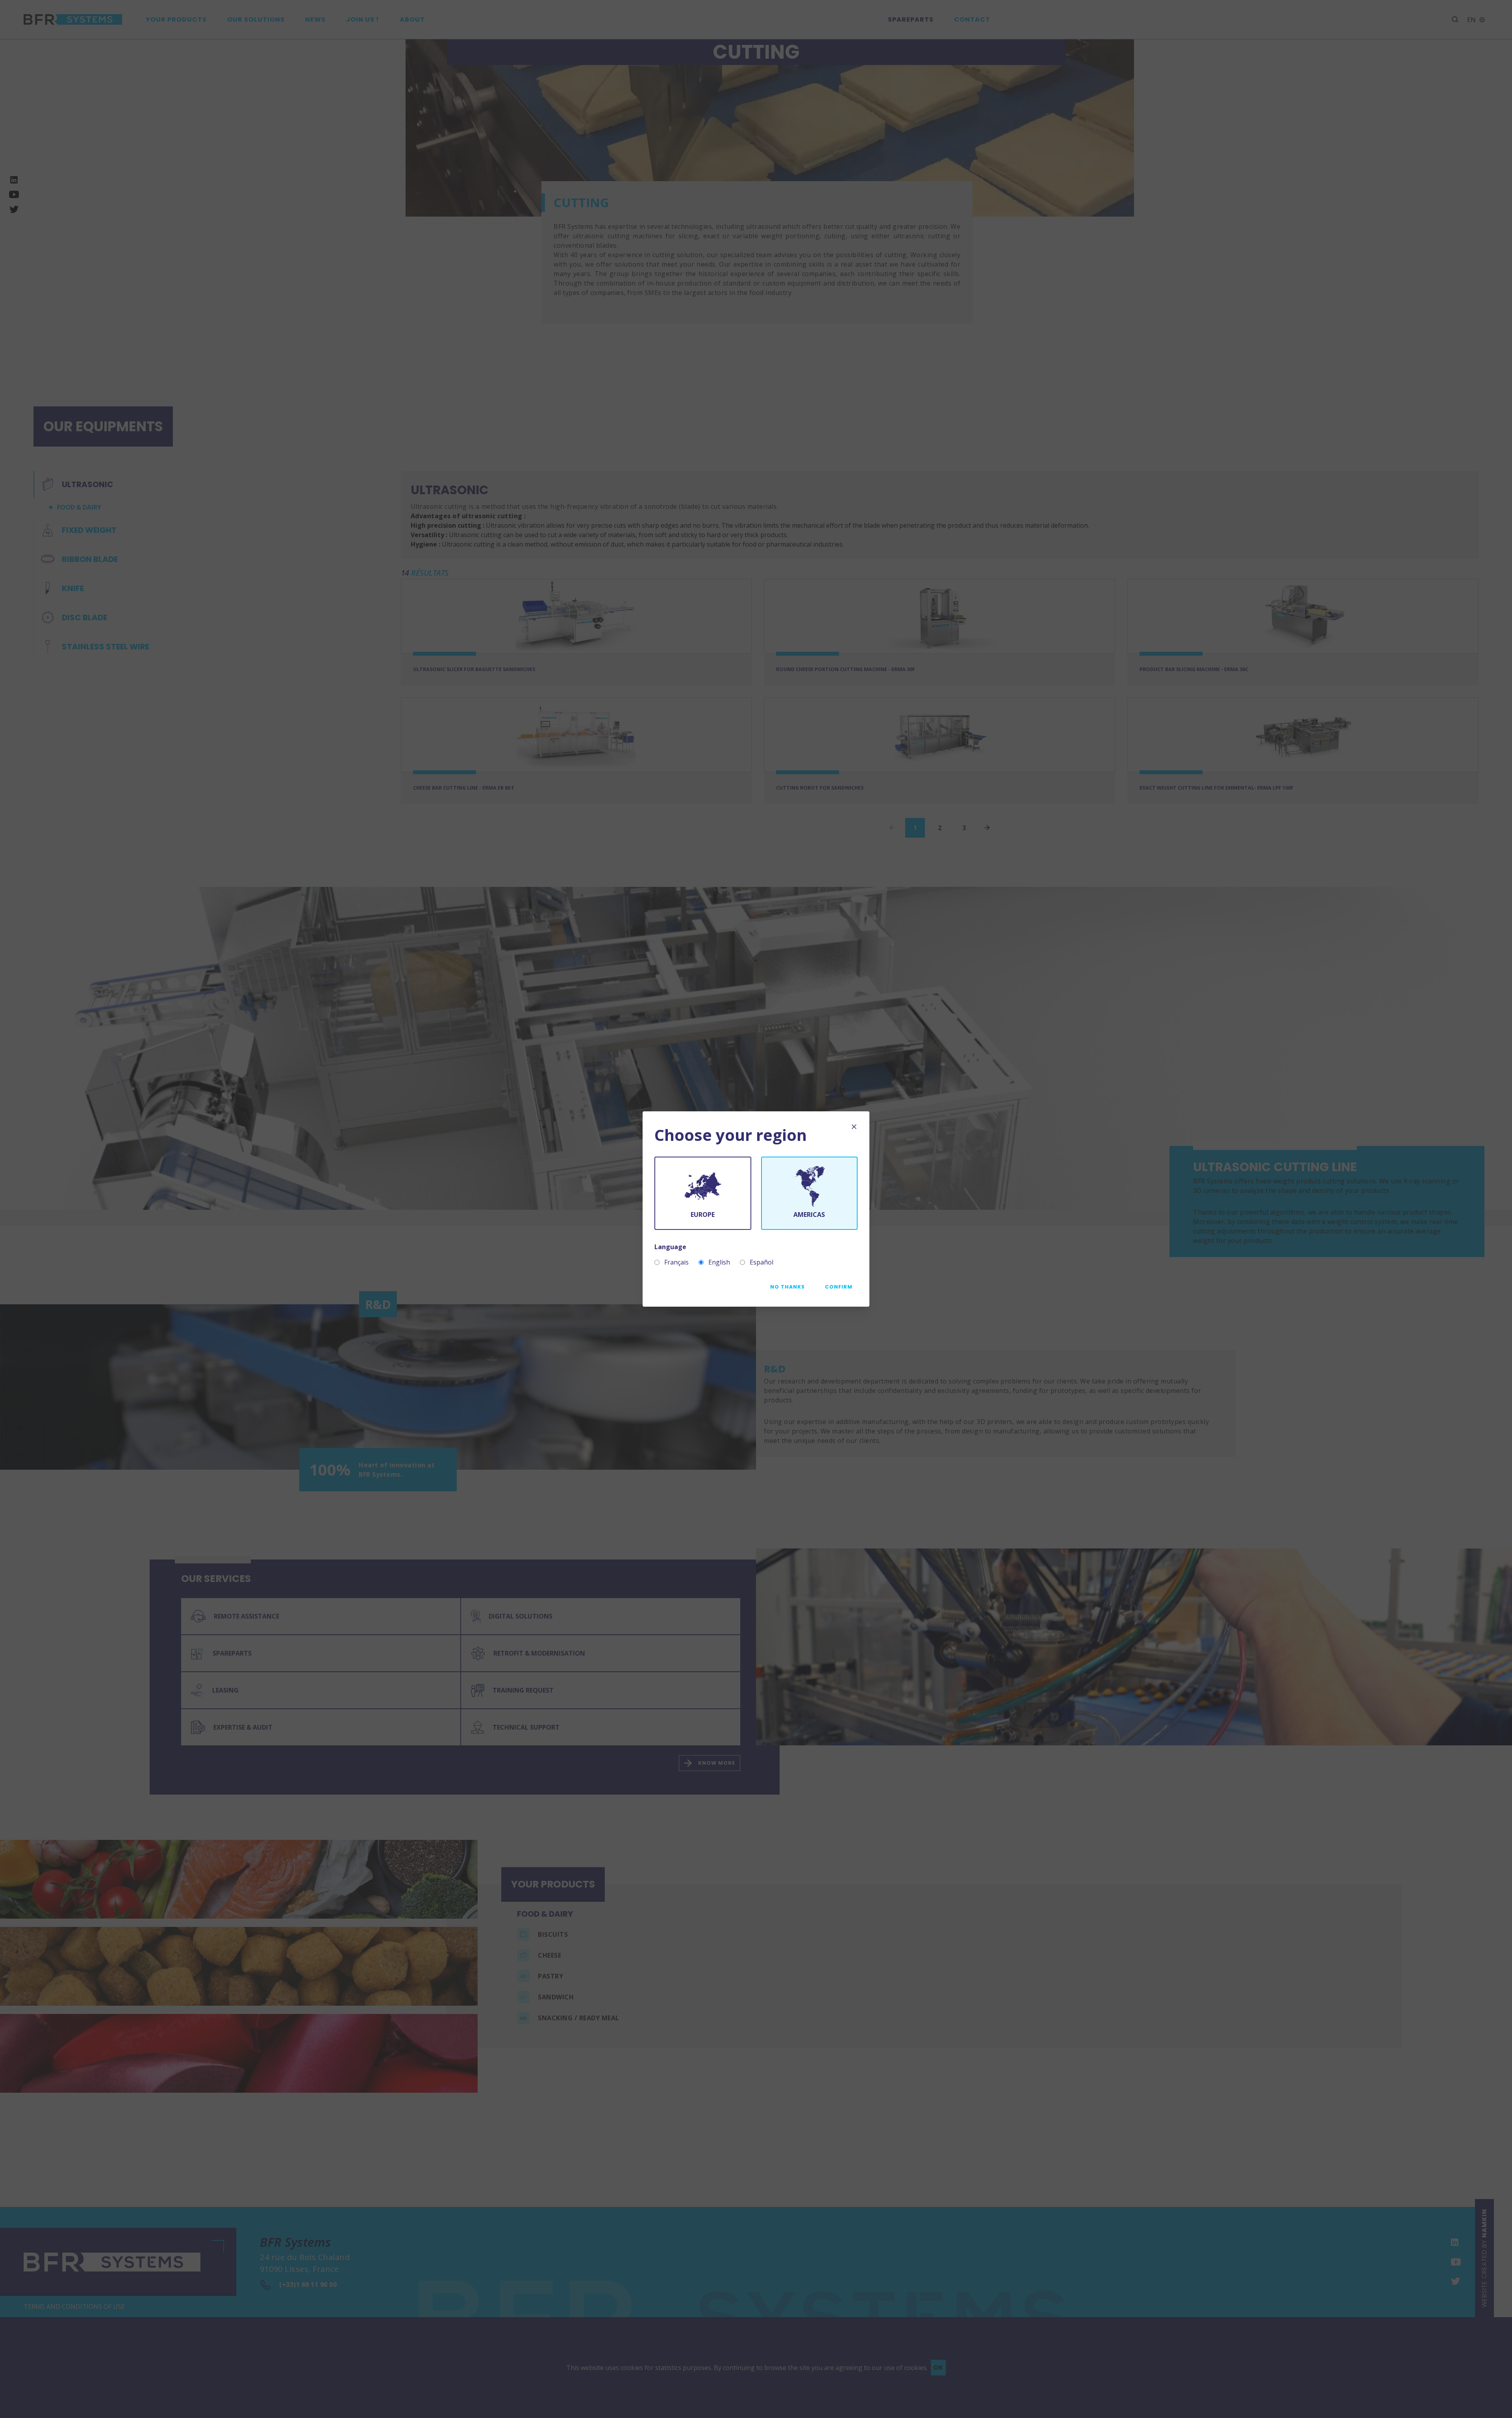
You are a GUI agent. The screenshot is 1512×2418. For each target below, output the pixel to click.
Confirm (839, 1287)
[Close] (854, 1127)
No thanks (787, 1287)
